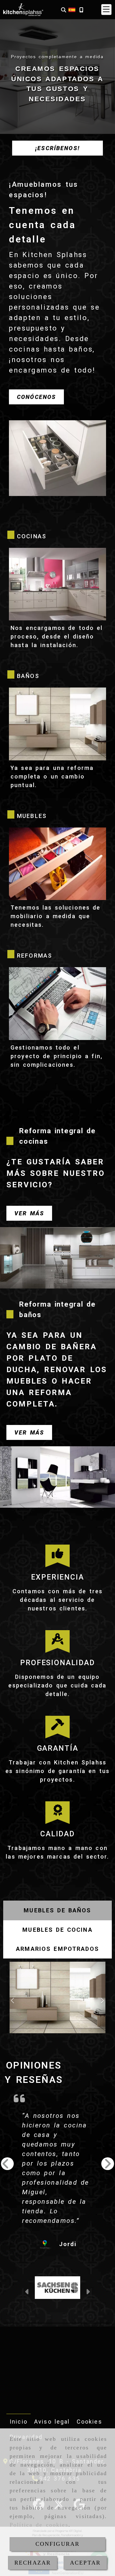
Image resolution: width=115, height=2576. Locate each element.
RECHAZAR (33, 2563)
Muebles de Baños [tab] (57, 1910)
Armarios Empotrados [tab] (57, 1949)
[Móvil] (81, 10)
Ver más (29, 1213)
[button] (106, 10)
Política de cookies (39, 2525)
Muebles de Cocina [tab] (57, 1930)
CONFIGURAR (58, 2544)
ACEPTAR (85, 2563)
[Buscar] (64, 10)
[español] (72, 9)
